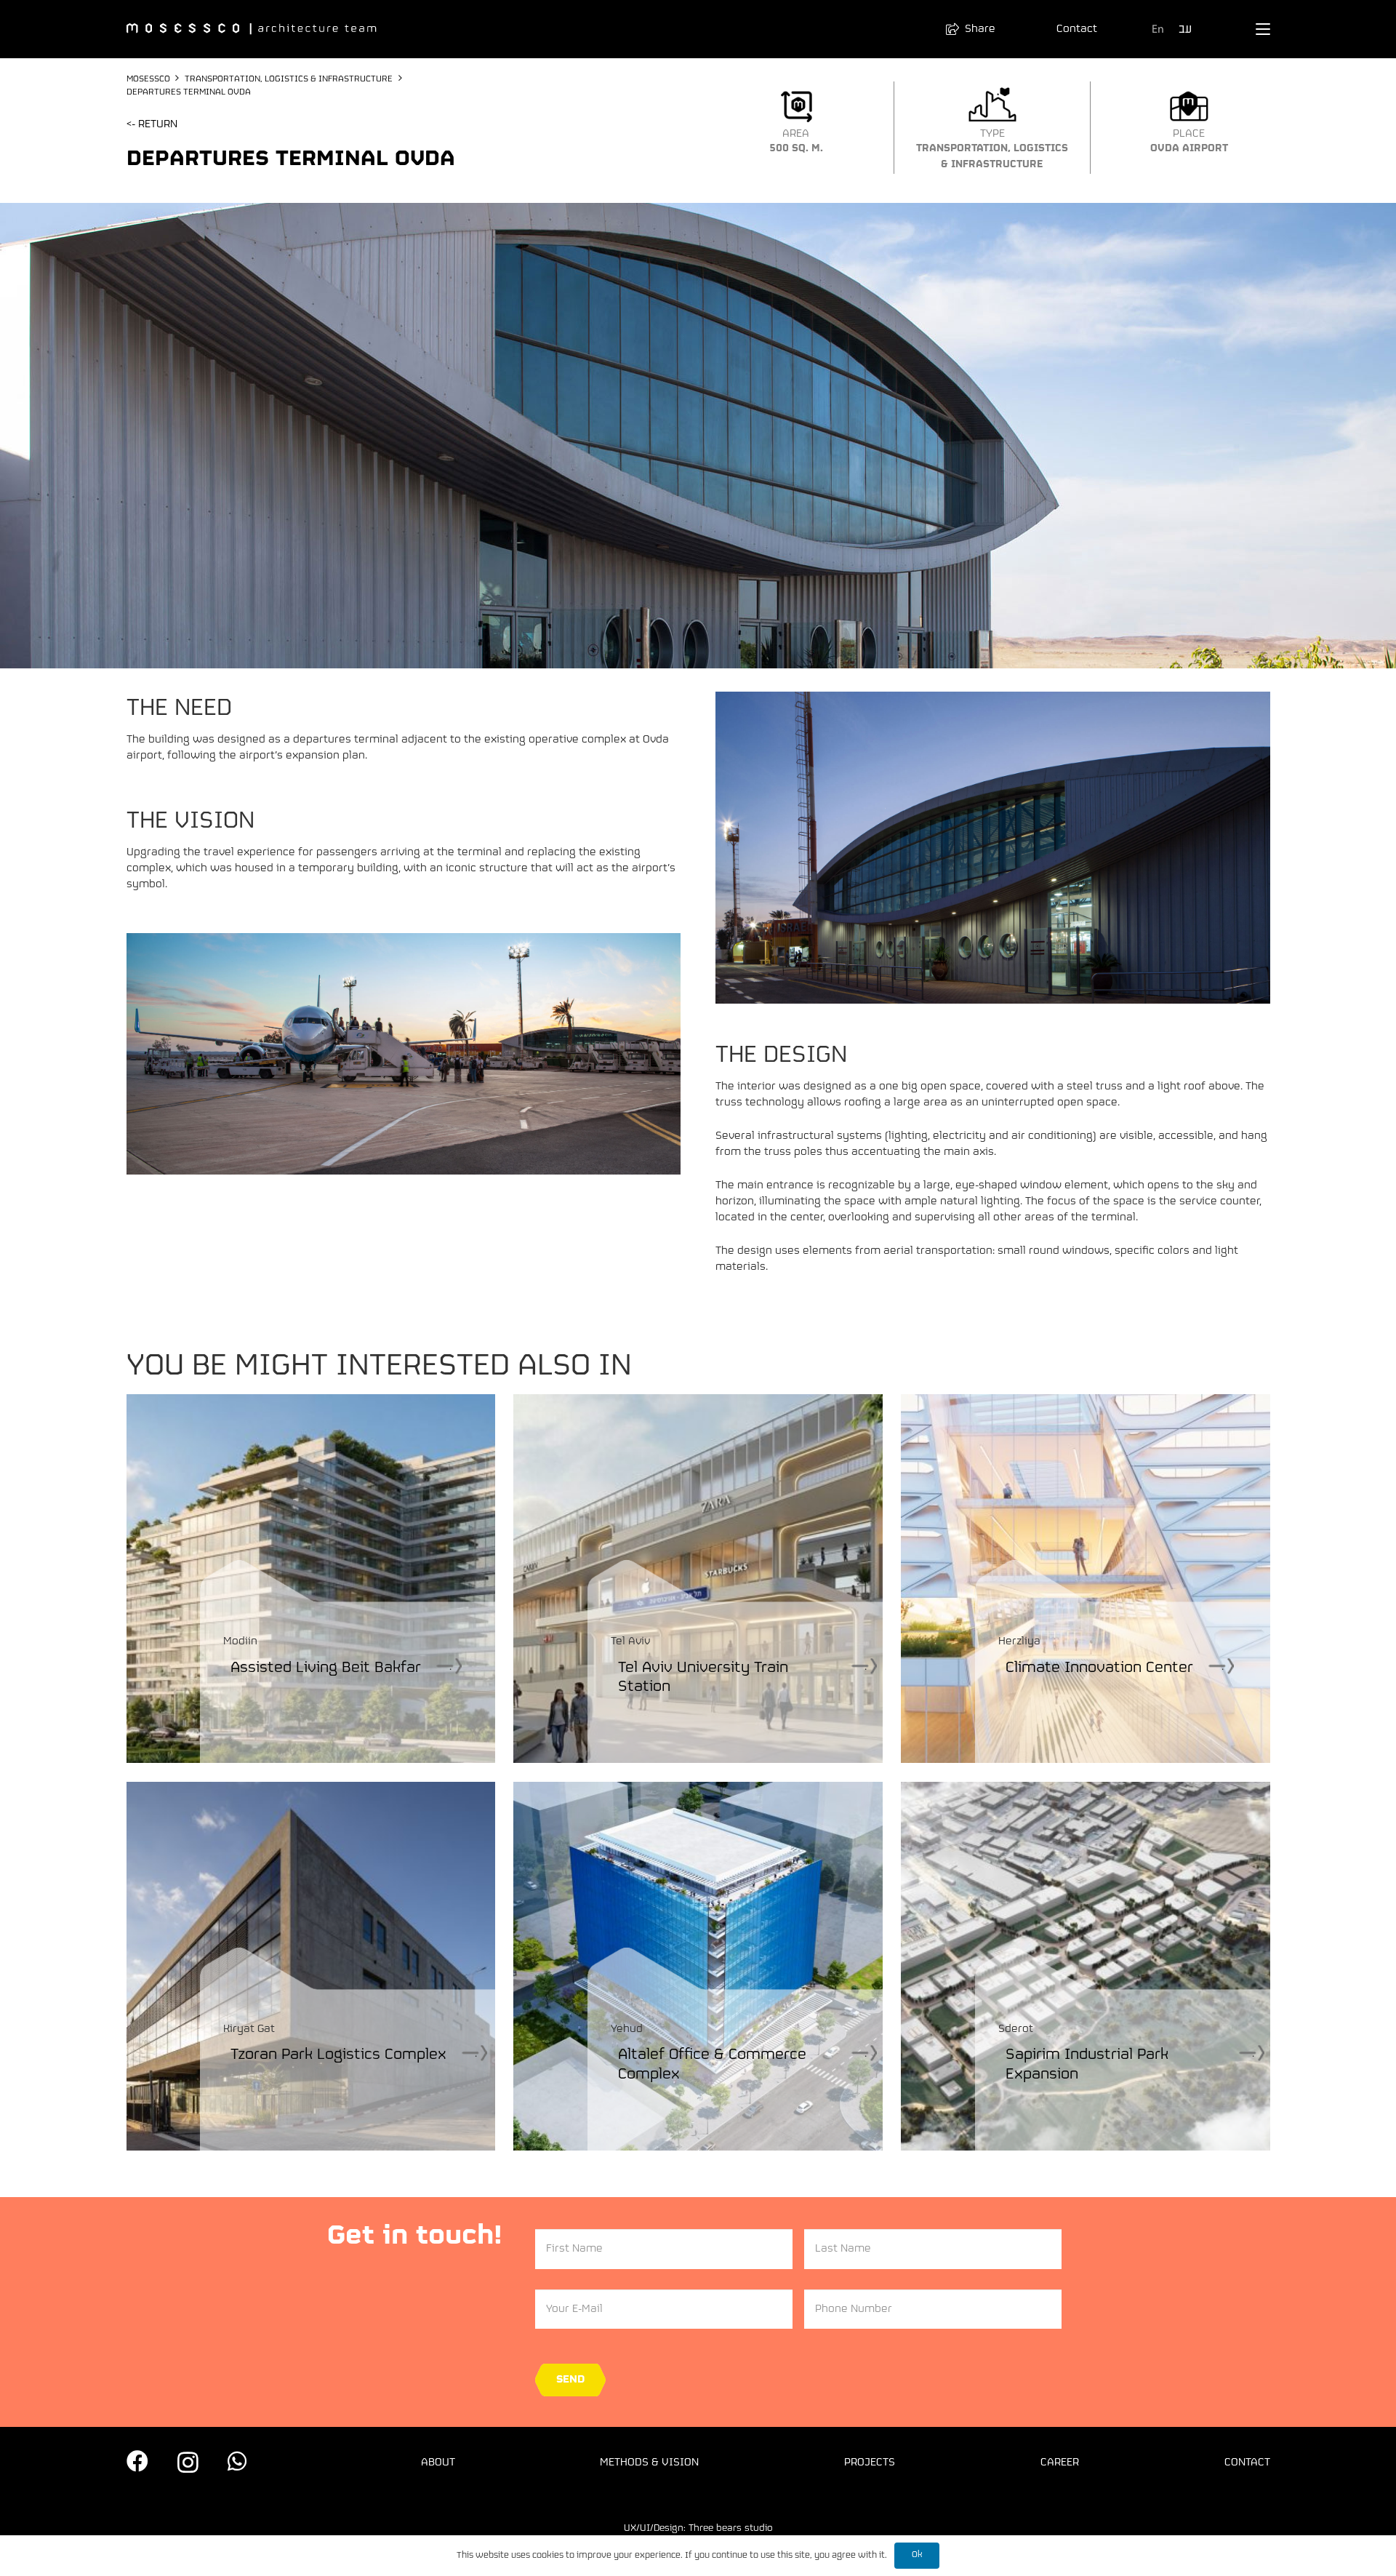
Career (1060, 2463)
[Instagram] (188, 2462)
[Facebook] (137, 2461)
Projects (870, 2463)
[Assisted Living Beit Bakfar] (311, 1579)
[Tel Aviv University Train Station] (698, 1579)
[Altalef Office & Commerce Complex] (698, 1966)
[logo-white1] (252, 29)
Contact (1247, 2463)
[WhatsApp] (237, 2461)
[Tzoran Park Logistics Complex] (311, 1966)
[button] (977, 29)
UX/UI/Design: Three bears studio (698, 2528)
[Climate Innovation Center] (1085, 1579)
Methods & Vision (649, 2463)
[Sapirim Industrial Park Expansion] (1085, 1966)
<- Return (152, 124)
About (438, 2463)
